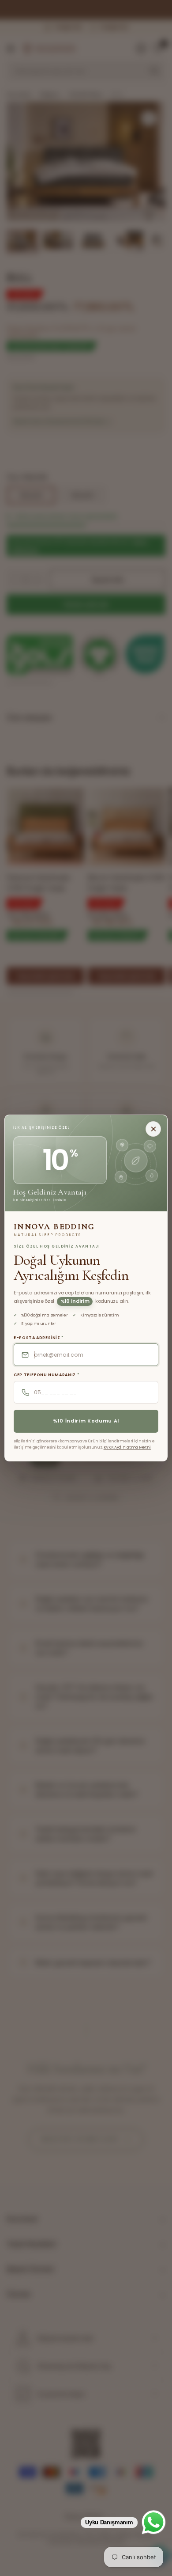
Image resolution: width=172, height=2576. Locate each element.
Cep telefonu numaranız (47, 1375)
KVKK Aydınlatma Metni (127, 1447)
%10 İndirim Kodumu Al (86, 1421)
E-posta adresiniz (39, 1338)
